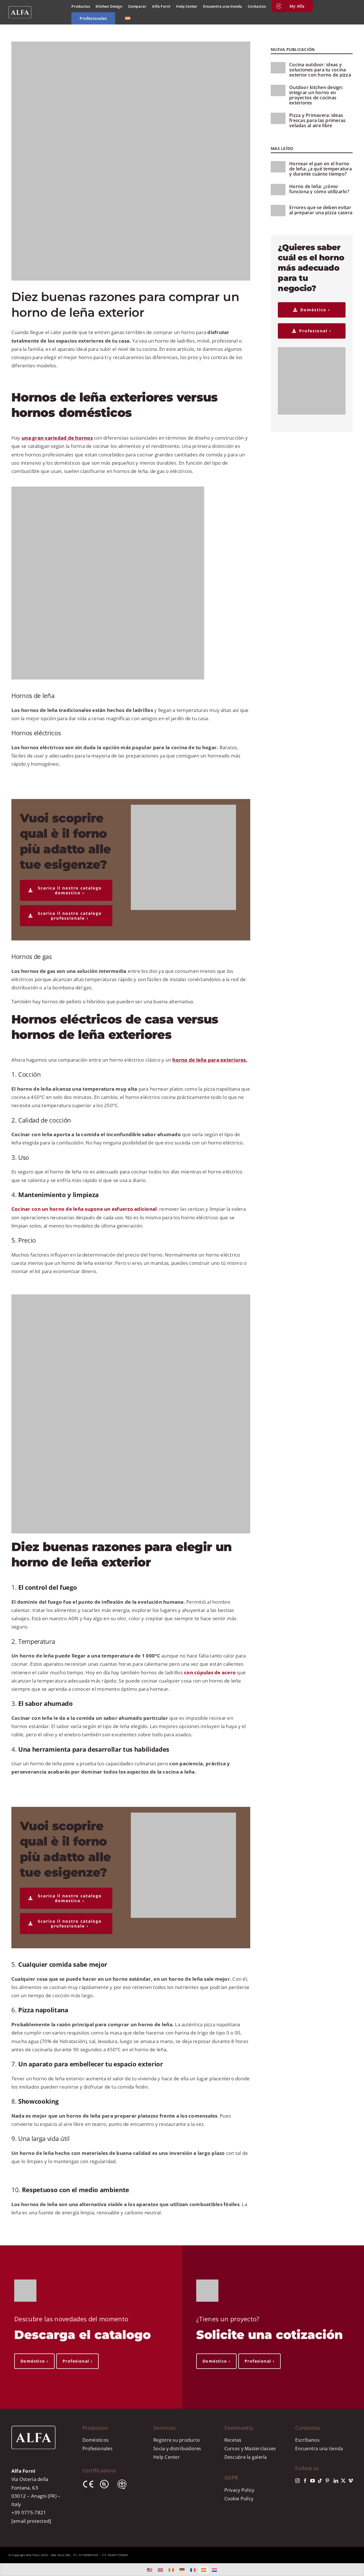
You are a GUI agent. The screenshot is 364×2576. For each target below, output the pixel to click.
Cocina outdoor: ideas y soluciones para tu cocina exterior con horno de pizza (320, 70)
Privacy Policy (239, 2490)
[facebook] (305, 2481)
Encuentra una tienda (319, 2449)
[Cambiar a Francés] (193, 2570)
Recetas (233, 2440)
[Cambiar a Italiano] (171, 2570)
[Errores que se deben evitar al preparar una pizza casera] (278, 211)
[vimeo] (351, 2481)
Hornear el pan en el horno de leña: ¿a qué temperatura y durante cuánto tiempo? (320, 169)
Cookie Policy (239, 2499)
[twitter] (343, 2481)
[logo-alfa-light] (20, 9)
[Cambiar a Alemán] (182, 2570)
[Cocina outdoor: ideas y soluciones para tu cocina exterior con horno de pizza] (278, 68)
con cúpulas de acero (210, 1672)
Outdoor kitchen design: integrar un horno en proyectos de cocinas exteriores (316, 95)
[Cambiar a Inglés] (160, 2570)
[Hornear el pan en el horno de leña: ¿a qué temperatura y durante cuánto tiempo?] (278, 167)
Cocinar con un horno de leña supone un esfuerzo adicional (84, 1209)
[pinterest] (327, 2481)
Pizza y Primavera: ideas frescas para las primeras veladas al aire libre (317, 120)
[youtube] (313, 2481)
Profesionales (98, 2449)
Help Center (167, 2457)
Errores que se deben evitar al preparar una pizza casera (321, 210)
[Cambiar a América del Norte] (150, 2570)
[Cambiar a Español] (204, 2570)
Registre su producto (177, 2440)
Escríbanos (307, 2440)
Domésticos (96, 2440)
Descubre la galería (246, 2457)
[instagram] (297, 2481)
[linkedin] (336, 2481)
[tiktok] (320, 2481)
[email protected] (31, 2521)
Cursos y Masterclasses (250, 2449)
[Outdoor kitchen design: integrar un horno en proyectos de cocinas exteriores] (278, 90)
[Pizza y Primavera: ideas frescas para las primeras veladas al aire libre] (278, 118)
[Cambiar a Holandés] (214, 2570)
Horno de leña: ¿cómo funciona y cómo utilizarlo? (319, 189)
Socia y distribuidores (177, 2449)
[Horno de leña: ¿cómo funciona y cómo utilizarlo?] (278, 190)
